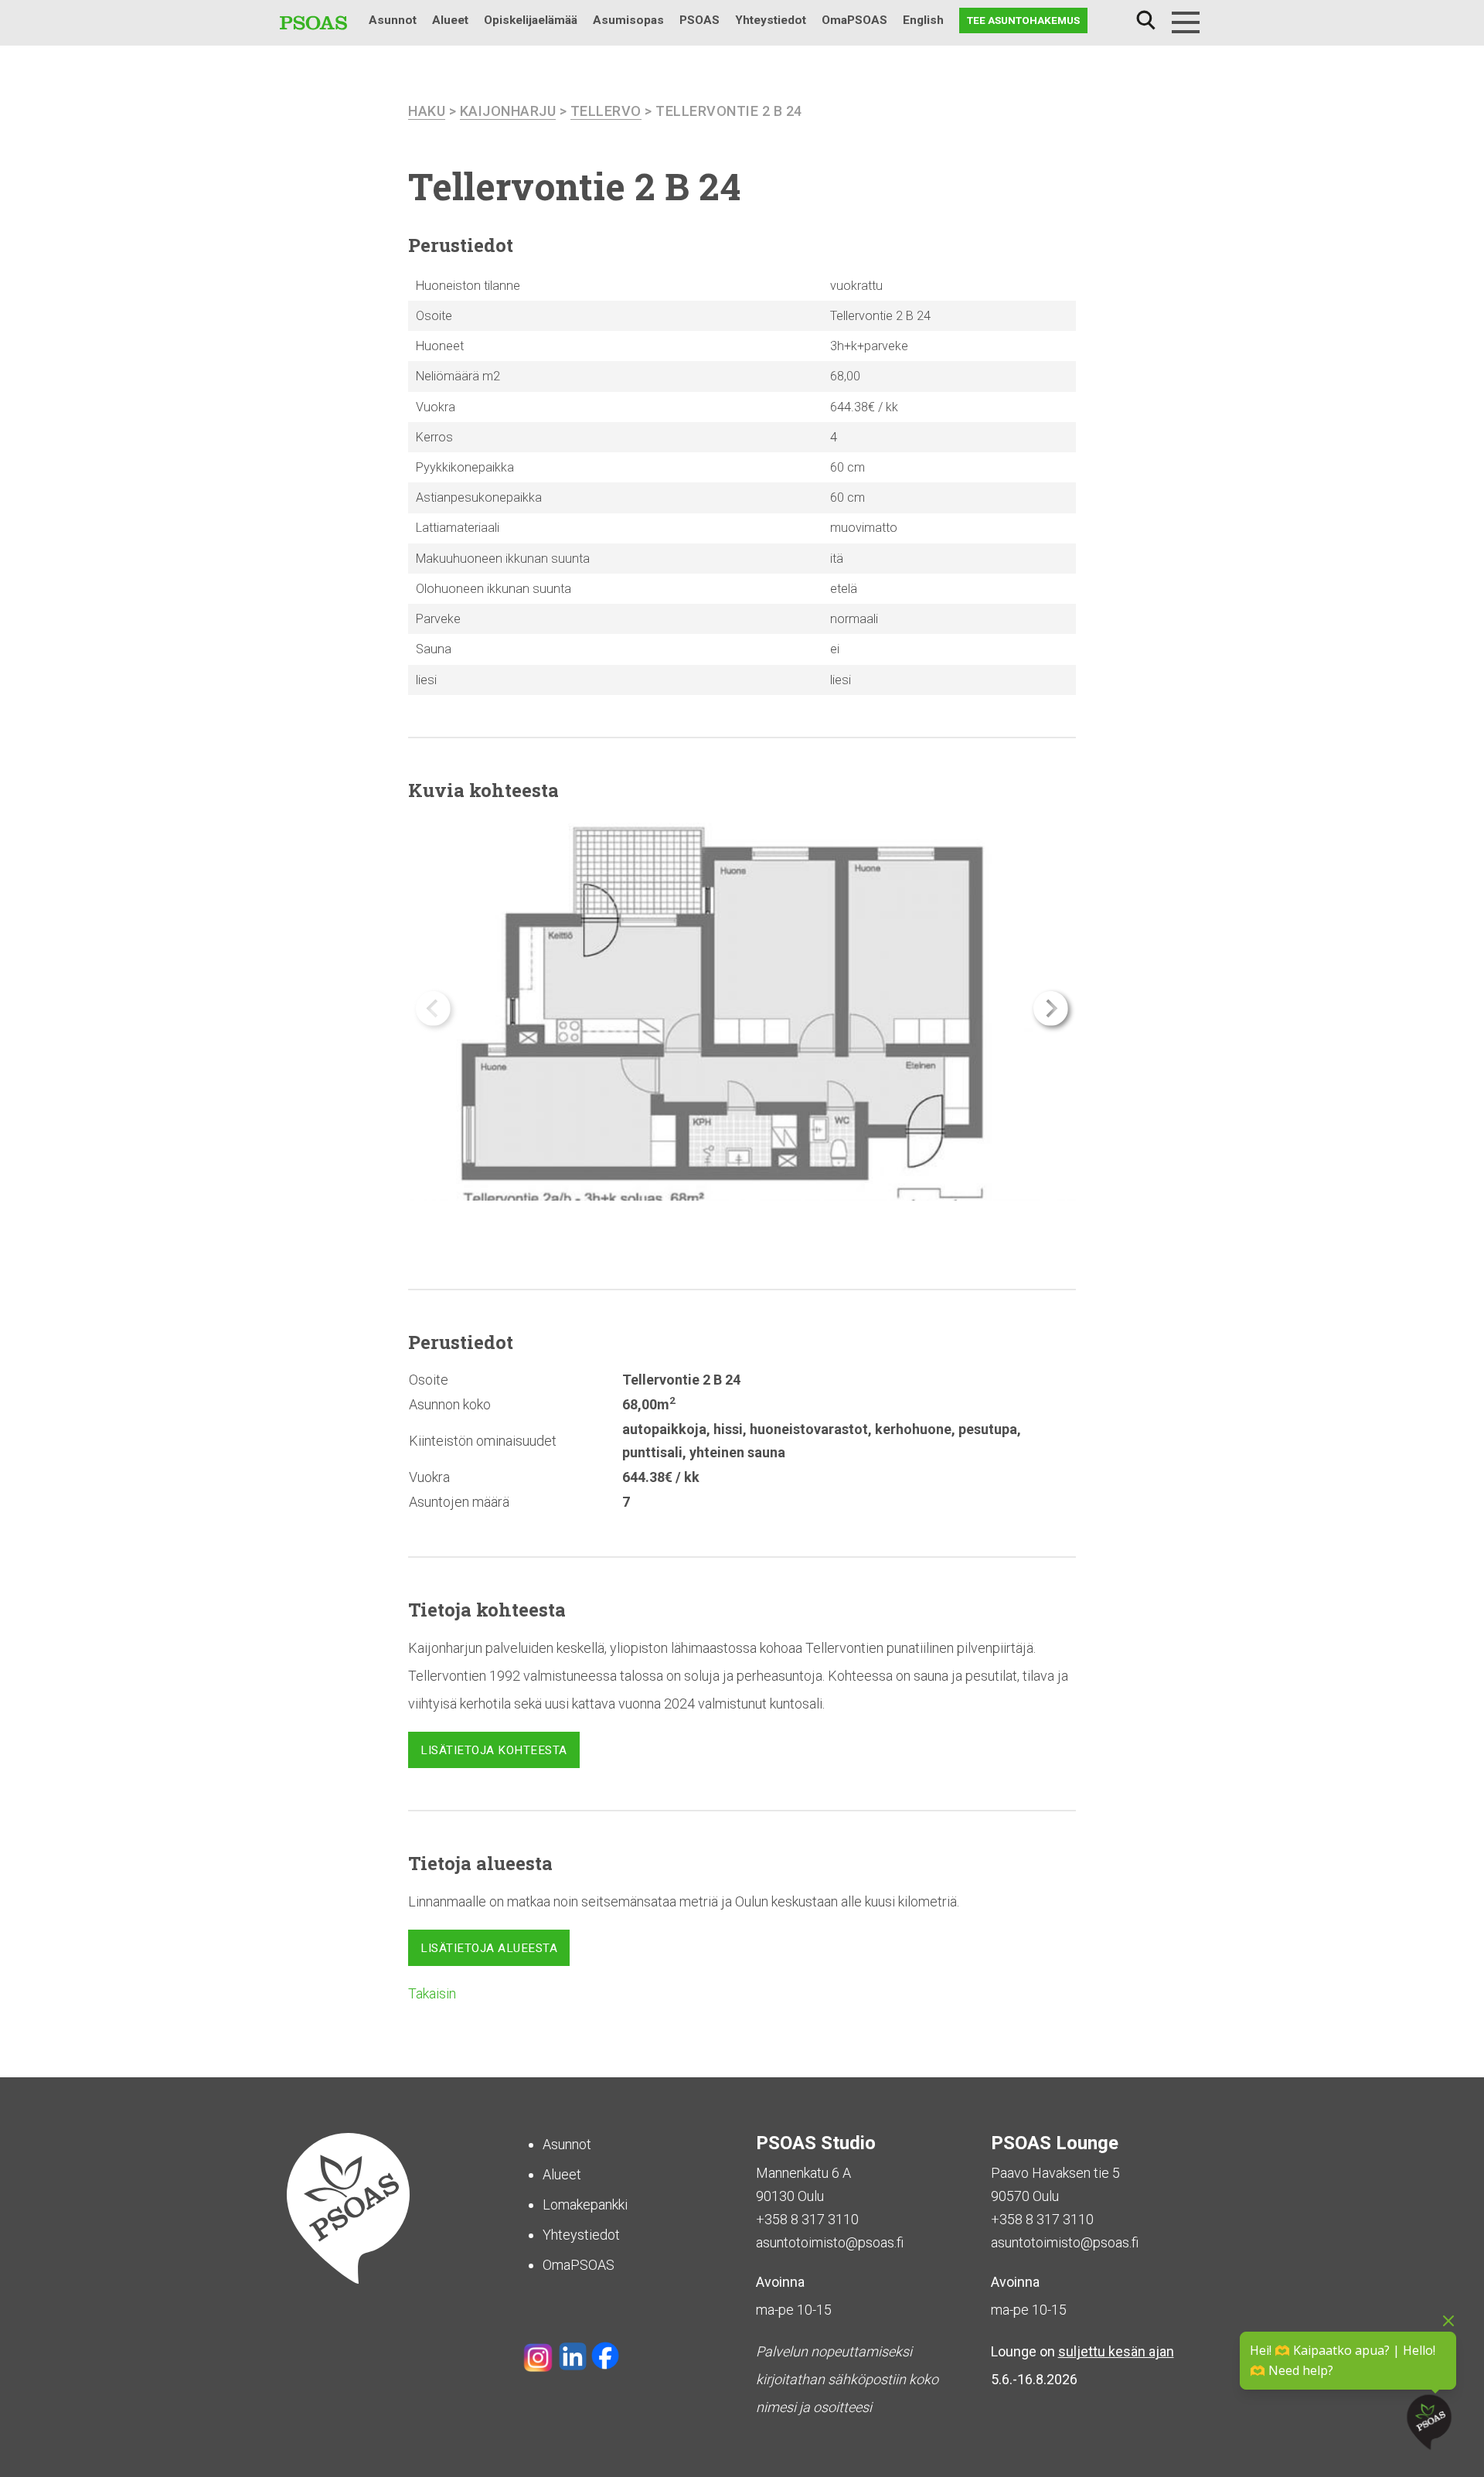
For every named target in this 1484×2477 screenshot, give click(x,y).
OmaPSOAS (854, 20)
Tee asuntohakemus (1023, 20)
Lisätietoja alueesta (489, 1948)
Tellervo (606, 111)
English (923, 20)
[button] (1051, 1009)
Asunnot (393, 20)
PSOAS (699, 20)
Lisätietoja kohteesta (494, 1750)
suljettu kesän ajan (1116, 2351)
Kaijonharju (508, 111)
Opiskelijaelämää (531, 20)
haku (427, 111)
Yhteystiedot (771, 20)
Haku (1145, 20)
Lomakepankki (585, 2204)
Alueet (450, 20)
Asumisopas (628, 20)
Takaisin (432, 1993)
